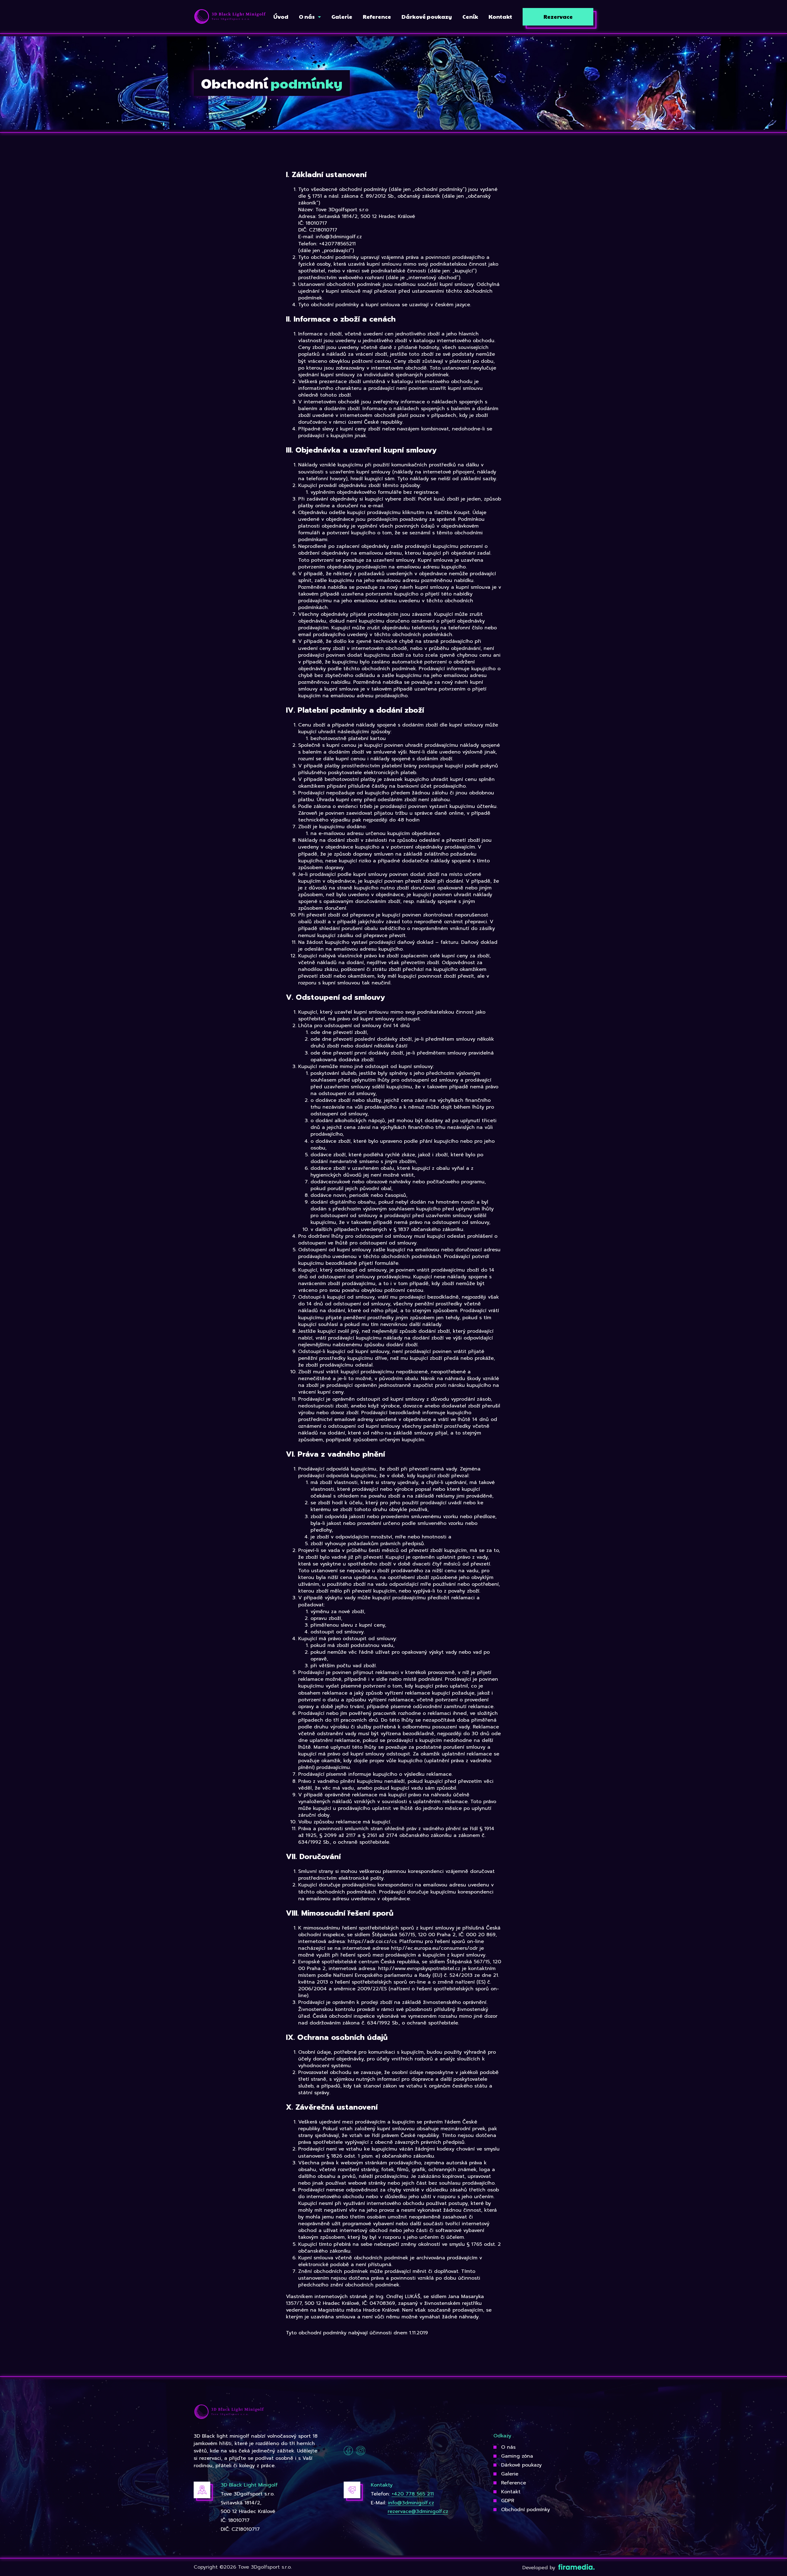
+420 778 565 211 (413, 2494)
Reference (514, 2483)
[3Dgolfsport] (230, 17)
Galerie (510, 2474)
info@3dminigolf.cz (411, 2503)
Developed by (540, 2568)
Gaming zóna (517, 2456)
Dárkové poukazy (521, 2465)
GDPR (508, 2501)
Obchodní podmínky (526, 2510)
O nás (508, 2447)
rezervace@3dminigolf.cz (418, 2511)
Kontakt (511, 2492)
